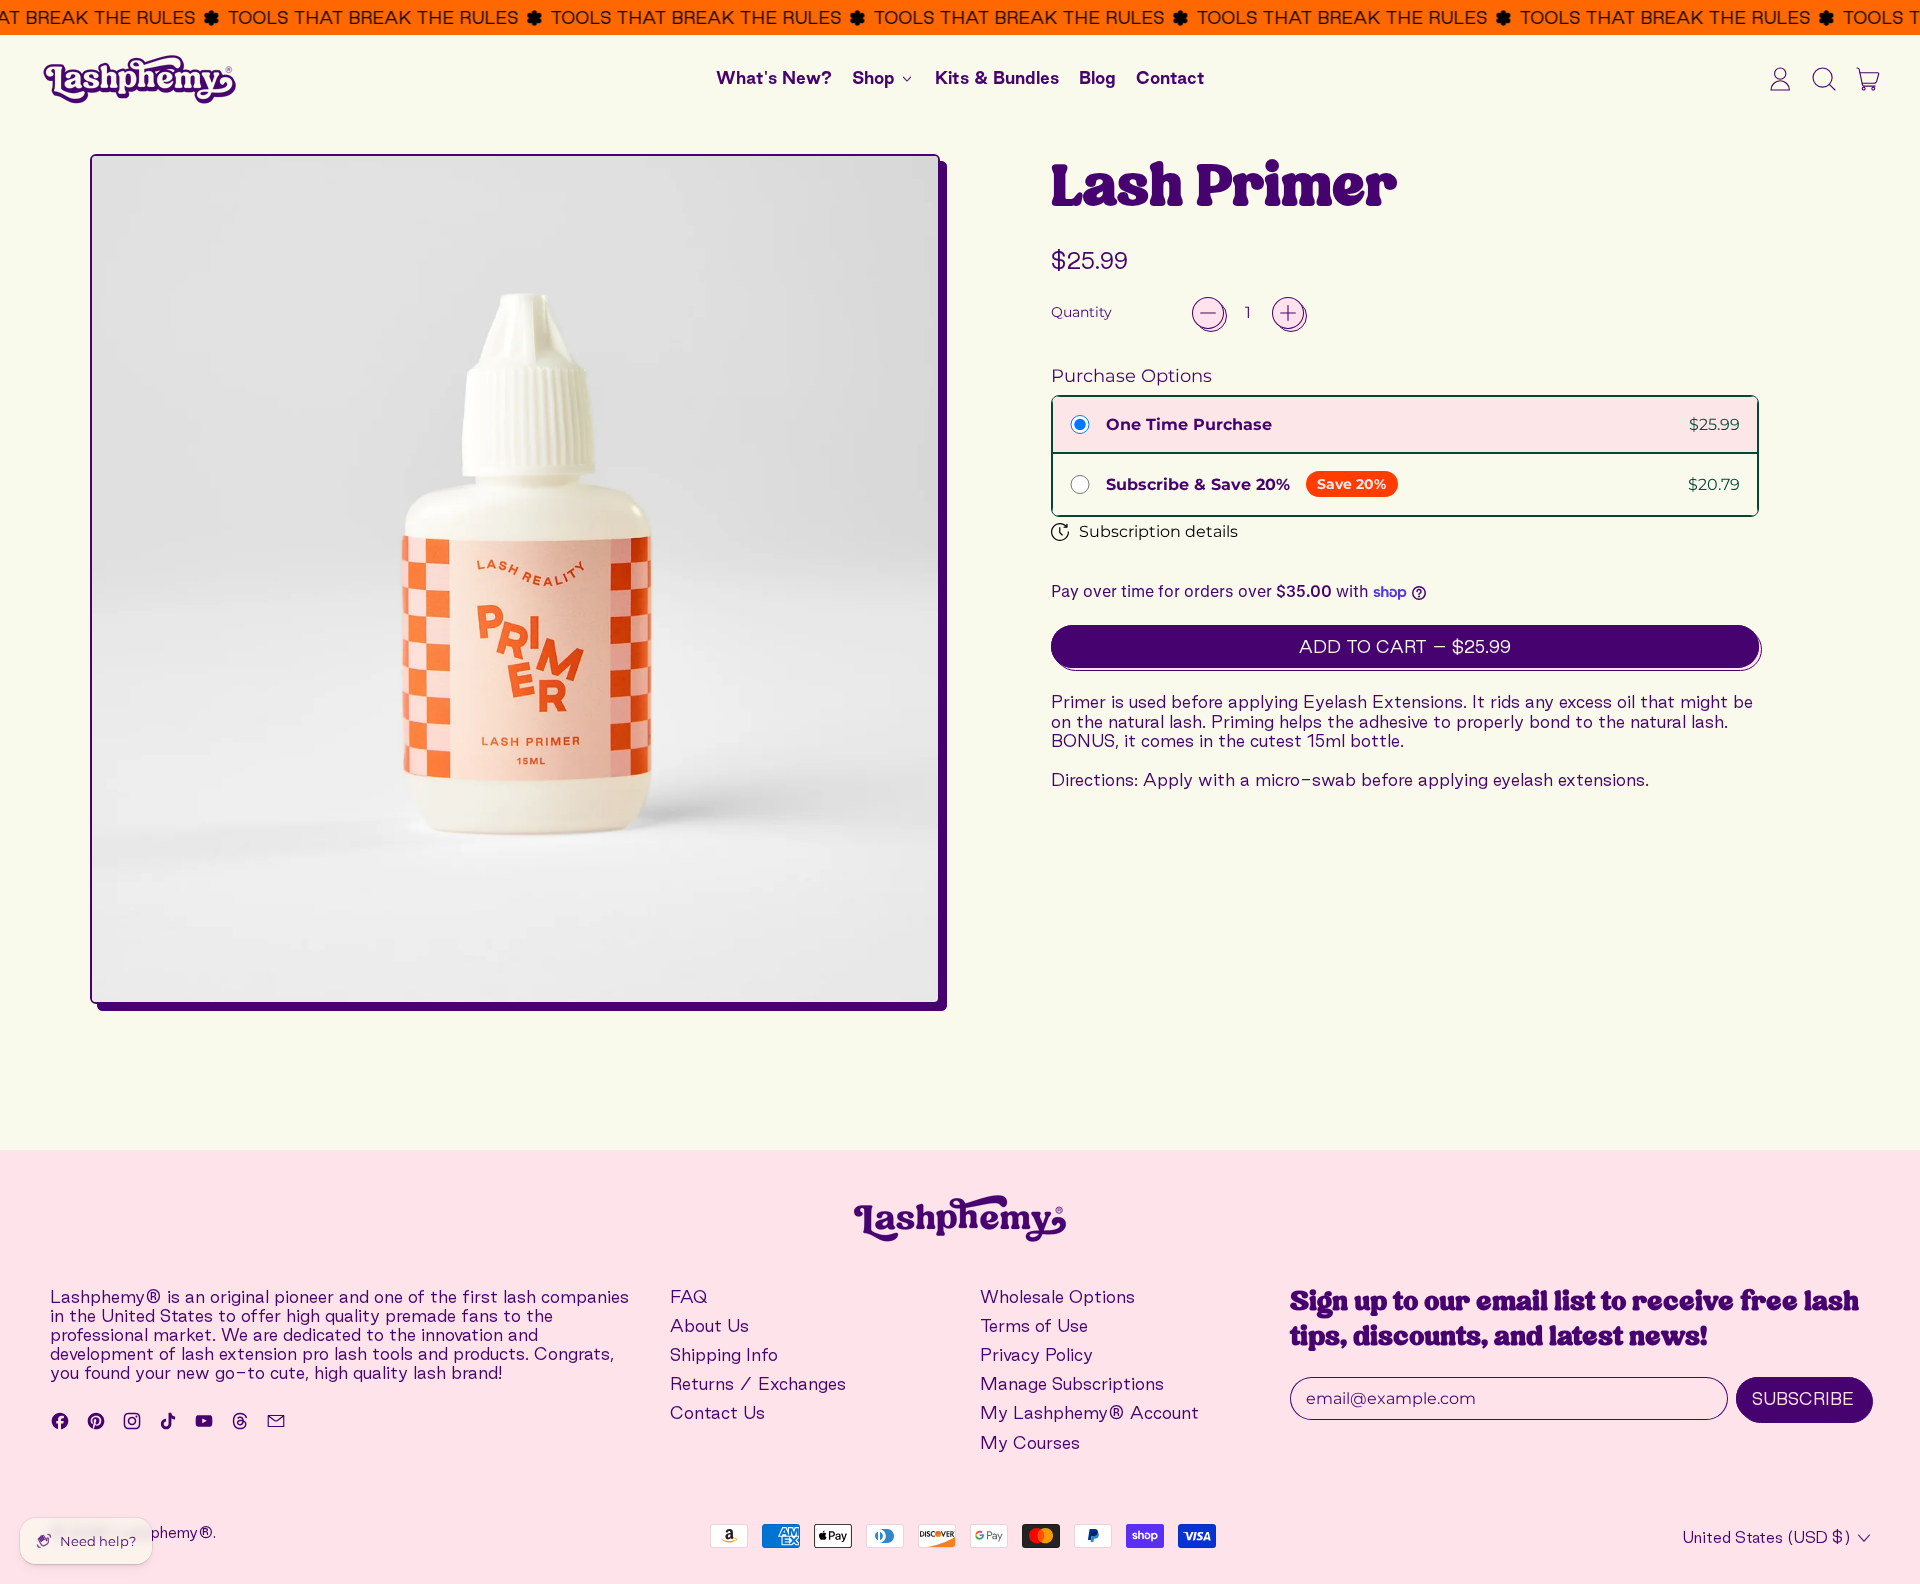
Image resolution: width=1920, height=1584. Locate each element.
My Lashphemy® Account (1089, 1412)
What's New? (774, 77)
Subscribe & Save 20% (1198, 484)
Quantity (1081, 312)
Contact (1170, 77)
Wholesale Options (1057, 1296)
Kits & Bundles (997, 77)
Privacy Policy (1036, 1354)
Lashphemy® (165, 1532)
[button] (1824, 79)
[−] (1208, 313)
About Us (709, 1325)
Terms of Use (1034, 1325)
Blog (1097, 77)
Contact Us (717, 1412)
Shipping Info (724, 1354)
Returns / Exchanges (758, 1383)
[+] (1288, 313)
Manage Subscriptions (1072, 1383)
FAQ (688, 1296)
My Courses (1030, 1442)
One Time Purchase (1189, 424)
